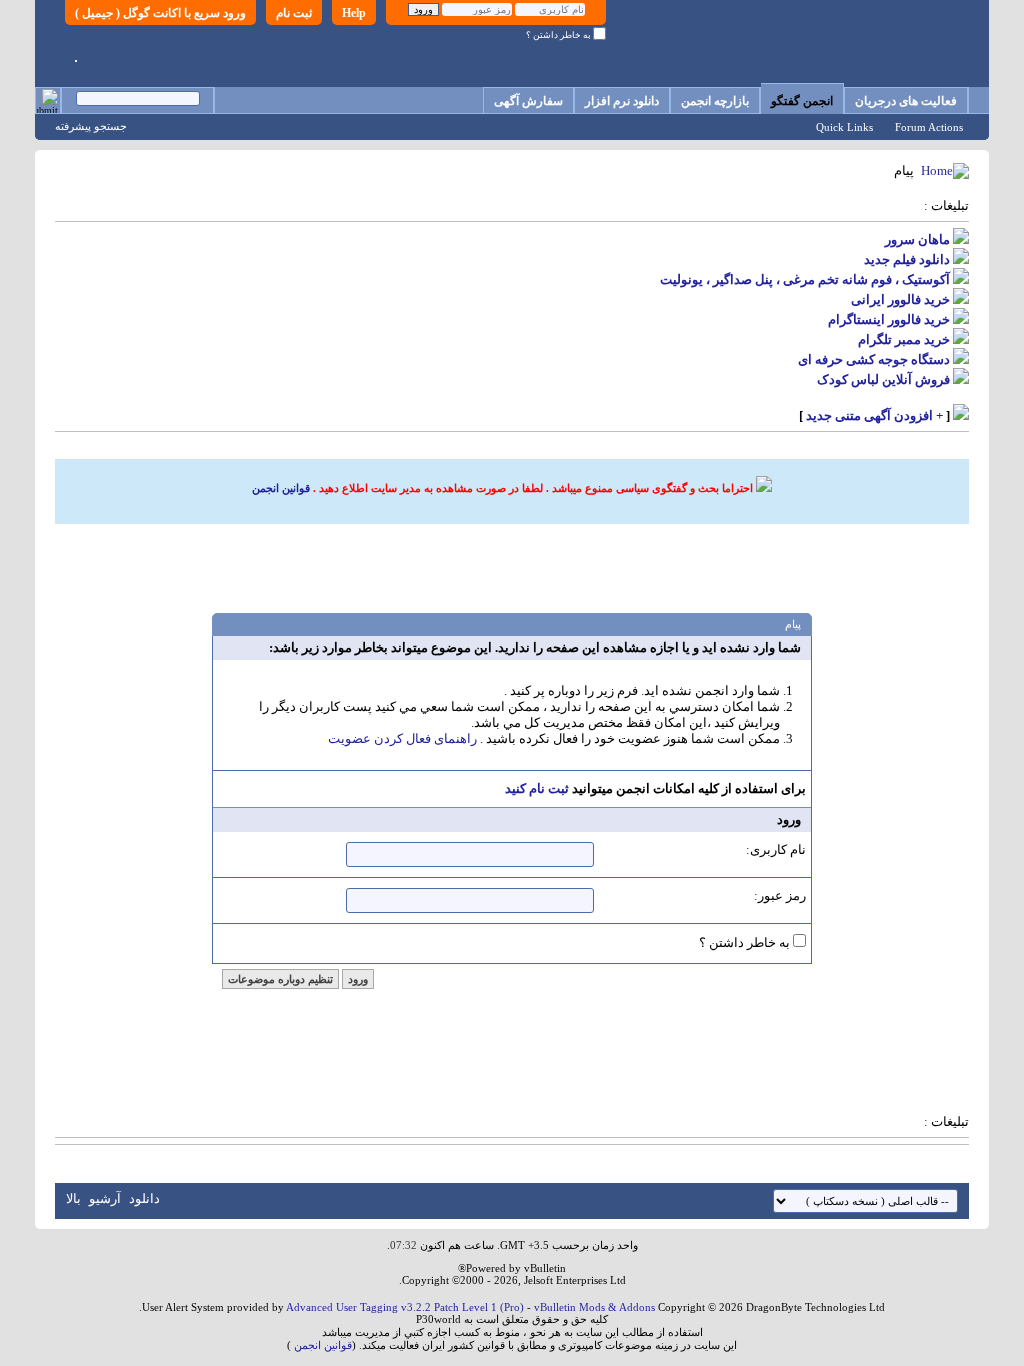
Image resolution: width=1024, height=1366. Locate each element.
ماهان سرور (917, 239)
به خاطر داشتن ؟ (559, 35)
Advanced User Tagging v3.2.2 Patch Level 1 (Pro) (405, 1307)
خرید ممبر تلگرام (904, 339)
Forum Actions (929, 127)
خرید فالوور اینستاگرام (889, 319)
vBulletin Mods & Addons (594, 1307)
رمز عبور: (780, 895)
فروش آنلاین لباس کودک (883, 379)
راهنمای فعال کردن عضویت (402, 738)
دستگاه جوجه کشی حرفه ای (874, 359)
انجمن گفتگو (802, 101)
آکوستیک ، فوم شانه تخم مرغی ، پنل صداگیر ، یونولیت (805, 279)
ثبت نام (294, 13)
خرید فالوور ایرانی (900, 299)
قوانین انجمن (281, 488)
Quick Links (844, 127)
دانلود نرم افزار (622, 101)
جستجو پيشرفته (91, 126)
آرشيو (105, 1198)
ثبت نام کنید (537, 788)
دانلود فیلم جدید (907, 259)
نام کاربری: (776, 849)
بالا (73, 1198)
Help (354, 13)
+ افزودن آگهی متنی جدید (874, 415)
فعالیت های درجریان (906, 101)
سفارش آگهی (528, 101)
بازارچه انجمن (715, 101)
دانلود (144, 1198)
